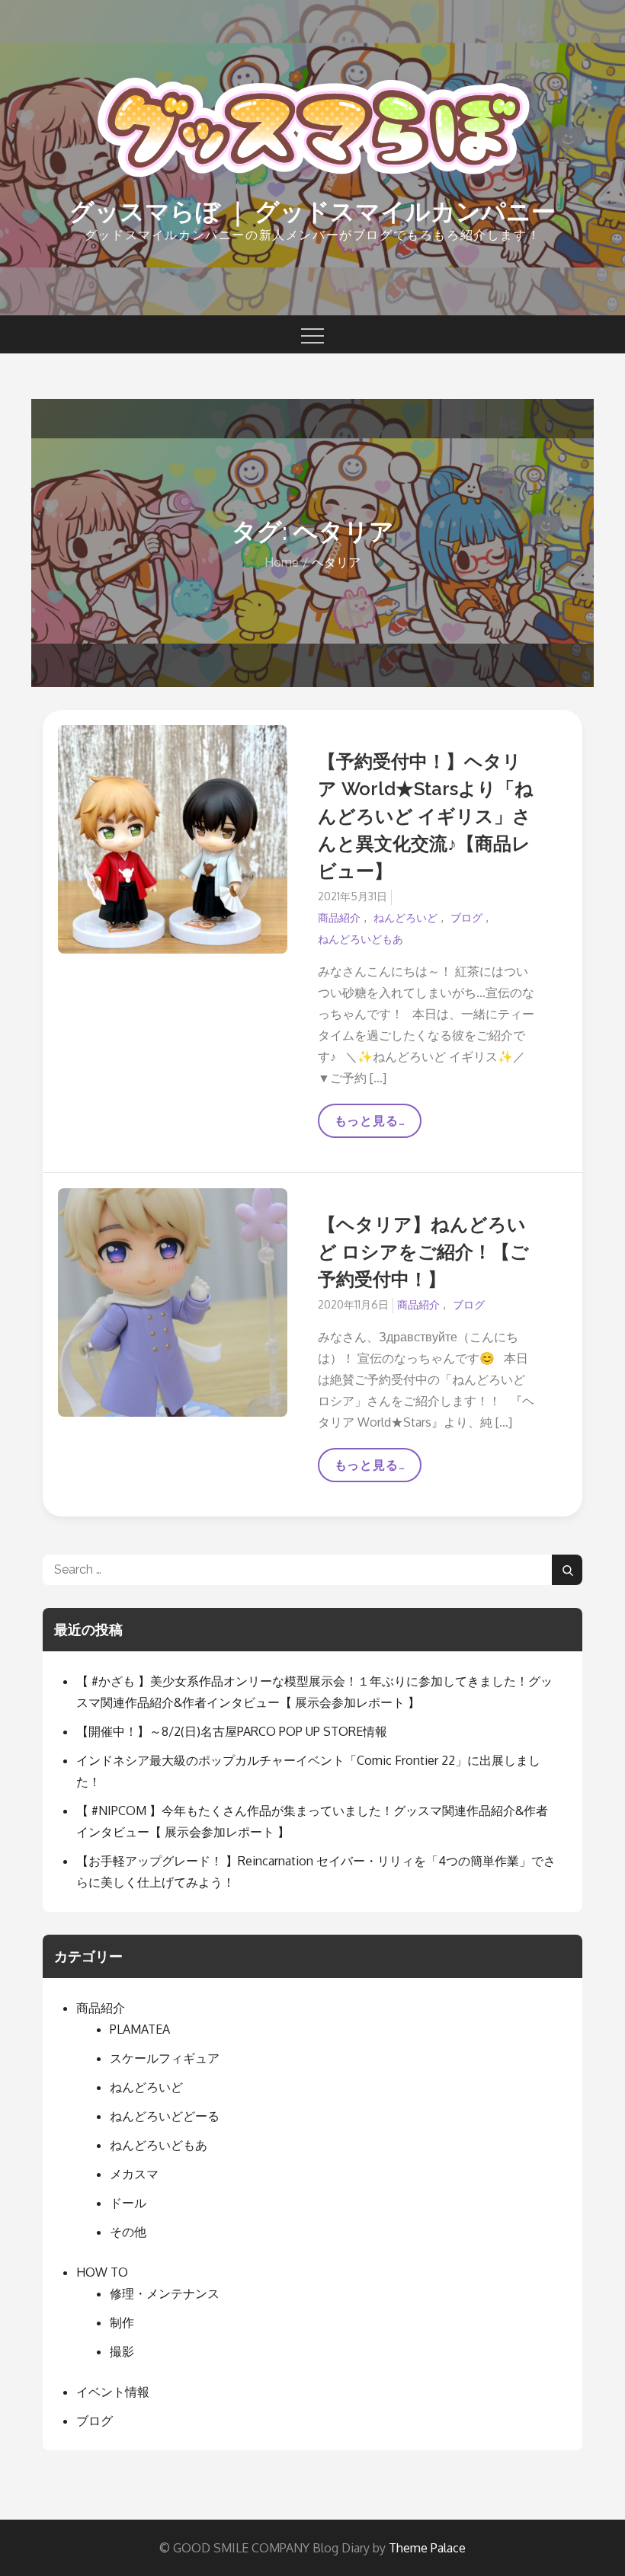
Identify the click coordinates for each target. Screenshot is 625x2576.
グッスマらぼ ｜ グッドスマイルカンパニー (312, 211)
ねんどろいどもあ (361, 939)
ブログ (466, 917)
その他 (128, 2232)
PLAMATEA (140, 2029)
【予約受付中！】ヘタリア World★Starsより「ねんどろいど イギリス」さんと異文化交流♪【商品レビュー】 (426, 816)
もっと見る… (378, 1126)
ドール (128, 2203)
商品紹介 (339, 917)
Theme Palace (427, 2548)
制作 (122, 2322)
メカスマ (134, 2174)
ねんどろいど (405, 917)
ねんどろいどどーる (165, 2116)
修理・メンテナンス (165, 2293)
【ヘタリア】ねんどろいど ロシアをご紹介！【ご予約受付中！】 (423, 1252)
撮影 (122, 2351)
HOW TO (102, 2272)
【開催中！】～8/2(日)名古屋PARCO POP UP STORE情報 (232, 1731)
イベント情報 (113, 2392)
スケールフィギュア (165, 2058)
